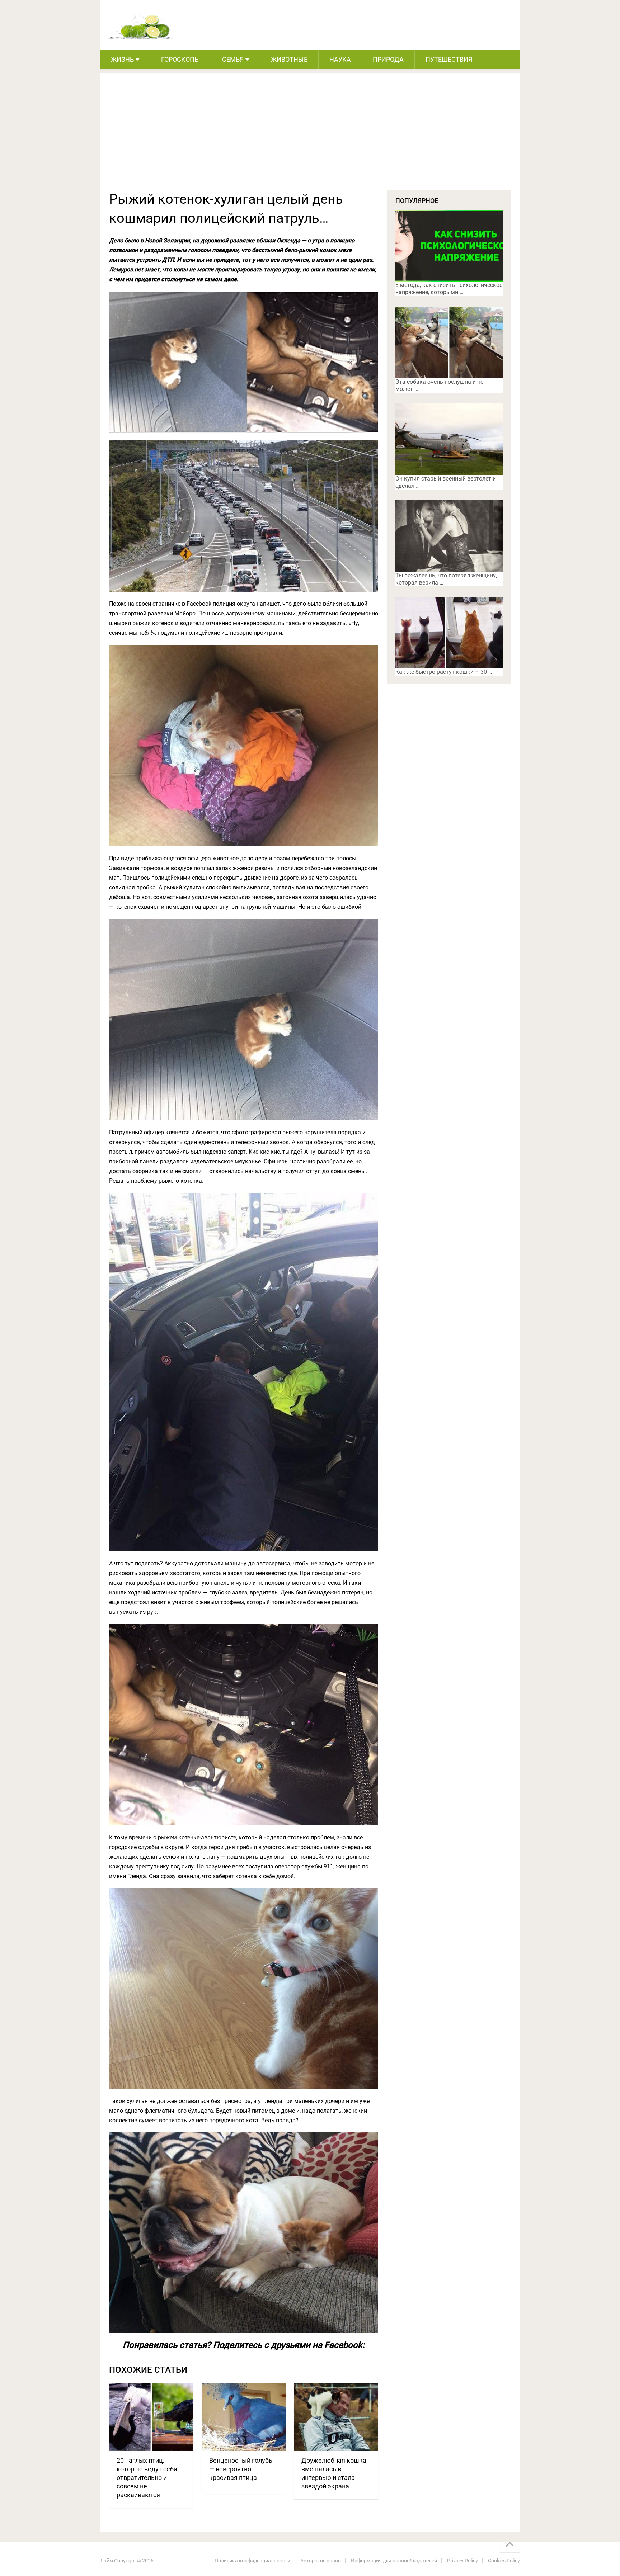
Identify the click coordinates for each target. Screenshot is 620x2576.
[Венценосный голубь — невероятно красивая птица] (244, 2417)
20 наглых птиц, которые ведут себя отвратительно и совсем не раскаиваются (147, 2478)
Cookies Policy (504, 2561)
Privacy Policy (462, 2561)
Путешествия (449, 59)
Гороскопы (181, 59)
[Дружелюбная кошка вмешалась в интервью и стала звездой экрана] (336, 2417)
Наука (340, 59)
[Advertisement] (310, 136)
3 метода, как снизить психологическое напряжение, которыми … (449, 289)
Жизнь (122, 59)
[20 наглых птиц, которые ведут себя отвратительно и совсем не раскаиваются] (151, 2417)
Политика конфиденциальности (252, 2561)
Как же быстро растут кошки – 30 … (444, 672)
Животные (289, 59)
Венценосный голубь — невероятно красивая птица (241, 2469)
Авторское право (321, 2561)
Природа (388, 59)
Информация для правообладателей (394, 2561)
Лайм (107, 2561)
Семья (233, 59)
